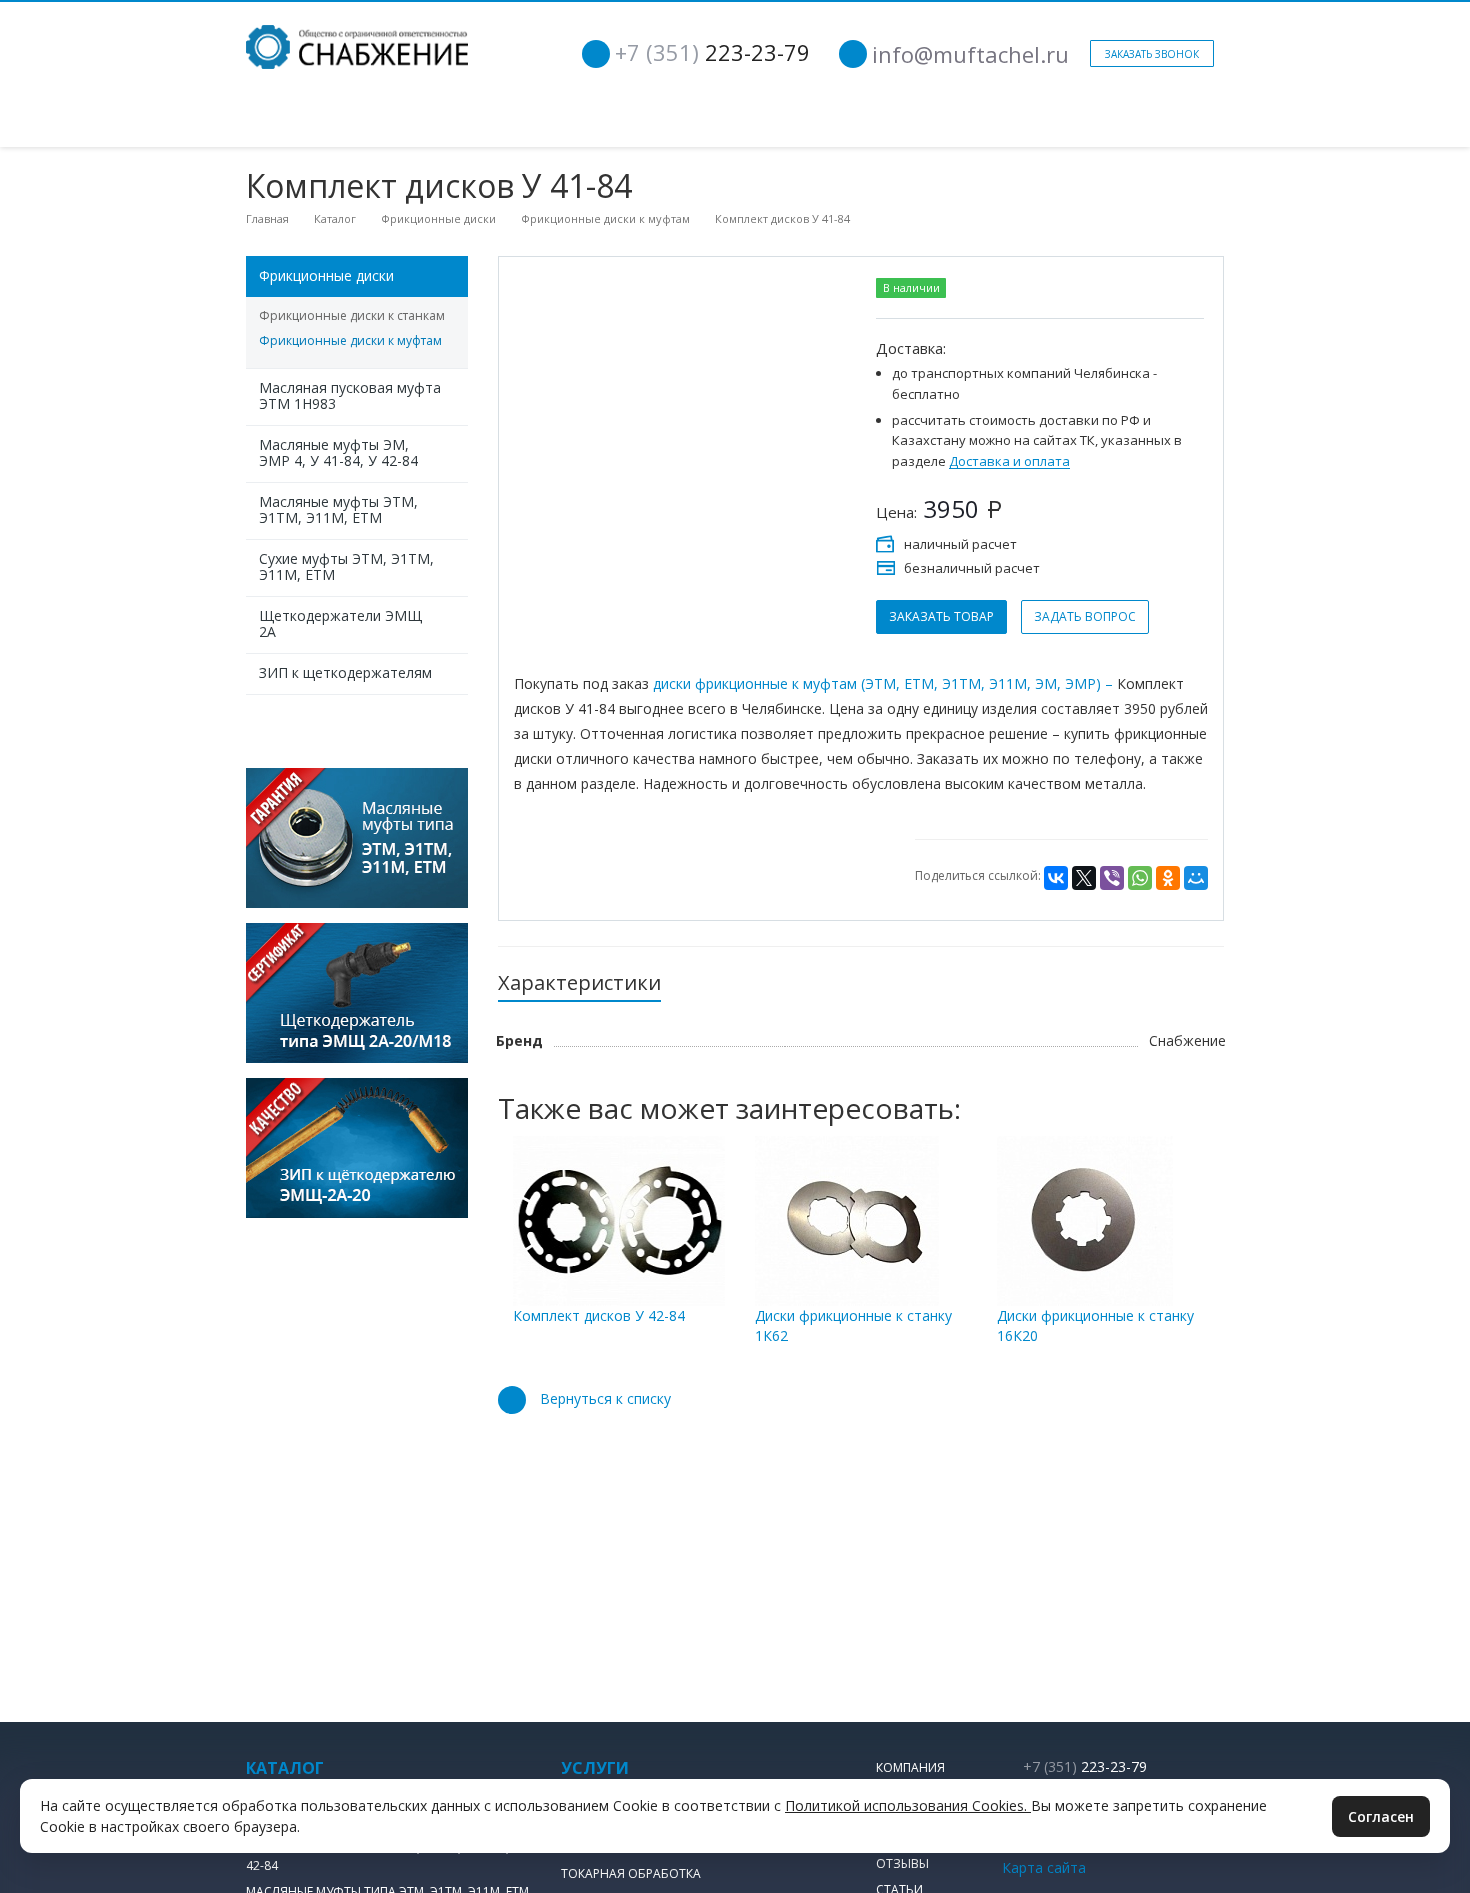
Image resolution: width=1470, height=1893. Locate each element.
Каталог (285, 1768)
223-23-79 (712, 52)
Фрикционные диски (326, 275)
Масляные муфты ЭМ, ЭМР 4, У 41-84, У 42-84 (338, 452)
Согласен (1381, 1816)
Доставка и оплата (1009, 462)
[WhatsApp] (1140, 878)
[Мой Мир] (1196, 878)
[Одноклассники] (1168, 878)
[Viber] (1112, 878)
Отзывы (902, 1863)
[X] (1084, 878)
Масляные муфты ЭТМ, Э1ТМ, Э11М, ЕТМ (338, 509)
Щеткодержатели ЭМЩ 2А (340, 623)
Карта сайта (1044, 1867)
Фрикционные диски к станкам (352, 315)
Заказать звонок (1152, 54)
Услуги (595, 1768)
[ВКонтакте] (1056, 878)
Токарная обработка (631, 1873)
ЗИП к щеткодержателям (345, 672)
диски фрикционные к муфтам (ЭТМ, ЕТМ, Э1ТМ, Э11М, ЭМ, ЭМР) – (883, 683)
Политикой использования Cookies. (908, 1805)
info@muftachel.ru (970, 54)
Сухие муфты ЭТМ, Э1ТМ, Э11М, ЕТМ (346, 566)
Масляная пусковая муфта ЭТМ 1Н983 (350, 395)
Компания (910, 1767)
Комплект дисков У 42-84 (599, 1315)
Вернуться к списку (605, 1398)
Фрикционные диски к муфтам (350, 340)
